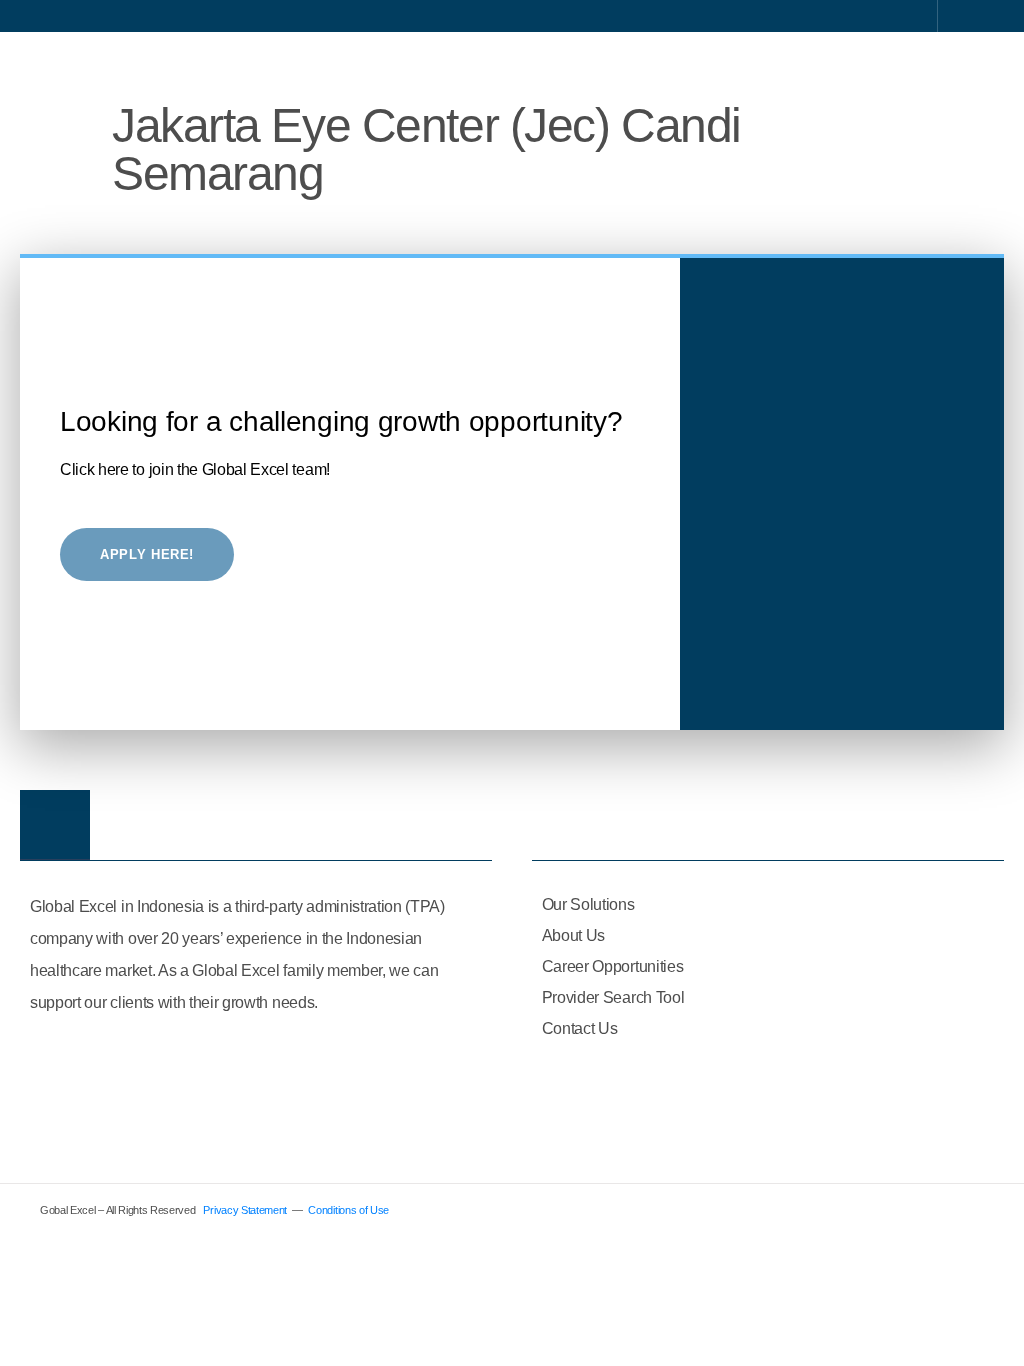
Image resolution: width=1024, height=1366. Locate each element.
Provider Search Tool (613, 997)
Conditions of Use (348, 1210)
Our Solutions (588, 904)
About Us (573, 935)
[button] (980, 63)
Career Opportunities (613, 966)
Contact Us (580, 1028)
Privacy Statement (245, 1210)
